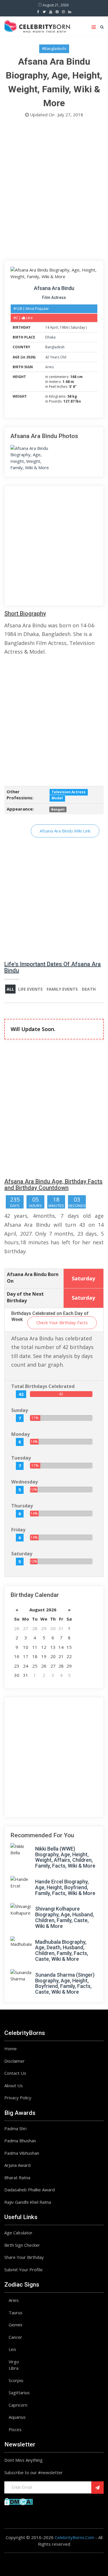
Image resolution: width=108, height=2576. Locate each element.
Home (11, 2049)
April (54, 327)
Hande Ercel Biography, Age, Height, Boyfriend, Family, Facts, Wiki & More (65, 1887)
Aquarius (17, 2417)
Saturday (78, 327)
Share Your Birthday (24, 2257)
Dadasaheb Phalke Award (30, 2190)
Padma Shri (15, 2128)
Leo (12, 2349)
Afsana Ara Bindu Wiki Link (65, 831)
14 (47, 327)
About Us (14, 2085)
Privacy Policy (18, 2098)
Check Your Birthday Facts (62, 1322)
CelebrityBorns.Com (74, 2537)
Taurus (16, 2313)
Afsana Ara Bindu (54, 288)
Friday (18, 1530)
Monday (20, 1434)
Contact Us (15, 2073)
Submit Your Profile (23, 2270)
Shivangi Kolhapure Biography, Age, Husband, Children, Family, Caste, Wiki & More (65, 1917)
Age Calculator (18, 2233)
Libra (14, 2368)
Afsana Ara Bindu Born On (33, 1278)
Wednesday (24, 1482)
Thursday (22, 1506)
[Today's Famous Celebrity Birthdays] (37, 25)
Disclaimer (15, 2061)
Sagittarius (19, 2392)
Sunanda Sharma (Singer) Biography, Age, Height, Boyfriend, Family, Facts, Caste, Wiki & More (65, 1983)
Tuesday (21, 1458)
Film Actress (54, 298)
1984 (64, 327)
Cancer (15, 2337)
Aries (49, 367)
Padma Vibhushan (22, 2153)
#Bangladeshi (54, 48)
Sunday (20, 1410)
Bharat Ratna (17, 2177)
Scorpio (16, 2380)
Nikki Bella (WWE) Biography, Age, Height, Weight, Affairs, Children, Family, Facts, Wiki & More (65, 1857)
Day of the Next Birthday (25, 1297)
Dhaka (50, 337)
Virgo (14, 2362)
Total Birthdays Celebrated (43, 1386)
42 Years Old (56, 357)
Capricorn (18, 2405)
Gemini (15, 2325)
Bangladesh (55, 347)
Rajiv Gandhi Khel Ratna (28, 2202)
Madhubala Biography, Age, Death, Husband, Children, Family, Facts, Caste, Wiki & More (62, 1950)
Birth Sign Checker (22, 2245)
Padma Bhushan (20, 2141)
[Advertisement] (54, 191)
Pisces (15, 2429)
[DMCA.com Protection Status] (19, 2501)
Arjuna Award (17, 2165)
